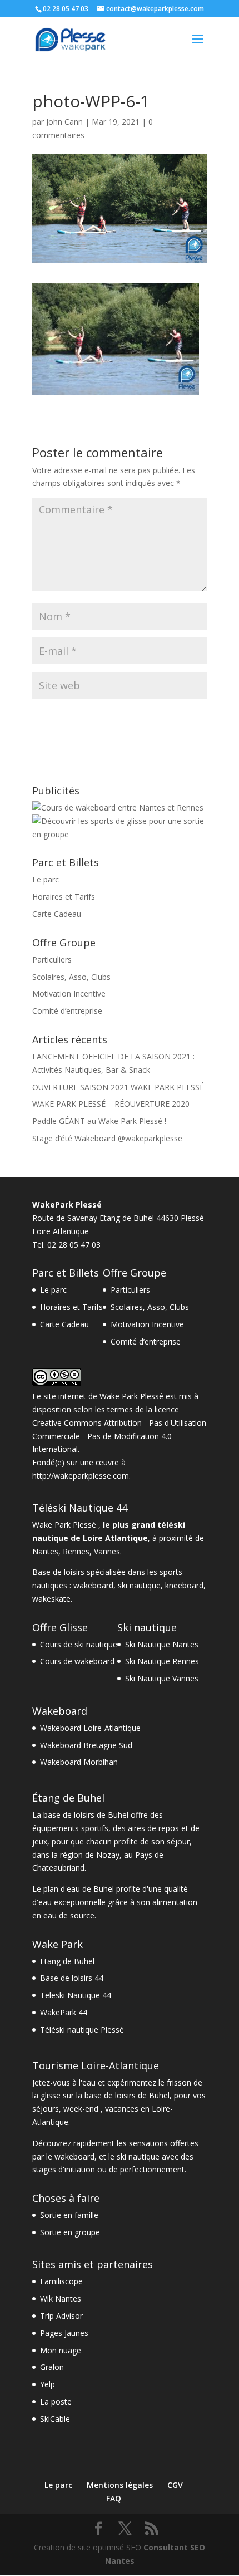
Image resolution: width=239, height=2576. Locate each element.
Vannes (107, 1551)
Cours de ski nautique (79, 1644)
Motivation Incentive (69, 993)
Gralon (52, 2367)
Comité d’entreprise (67, 1011)
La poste (56, 2401)
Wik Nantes (61, 2298)
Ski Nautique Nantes (162, 1644)
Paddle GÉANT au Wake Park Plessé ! (99, 1121)
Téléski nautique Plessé (82, 2030)
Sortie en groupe (70, 2232)
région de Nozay (90, 1855)
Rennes (76, 1551)
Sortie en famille (69, 2215)
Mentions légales (120, 2485)
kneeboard (184, 1585)
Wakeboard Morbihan (79, 1762)
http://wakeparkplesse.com (81, 1476)
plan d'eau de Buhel (79, 1889)
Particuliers (52, 960)
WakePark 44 (64, 2012)
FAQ (114, 2498)
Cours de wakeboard (77, 1661)
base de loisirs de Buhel (86, 1815)
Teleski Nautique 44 (76, 1995)
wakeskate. (52, 1599)
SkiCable (55, 2419)
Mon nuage (61, 2350)
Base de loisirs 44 (72, 1978)
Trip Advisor (61, 2316)
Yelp (48, 2384)
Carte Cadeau (57, 914)
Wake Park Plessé (131, 1396)
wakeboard (93, 1585)
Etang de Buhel (67, 1961)
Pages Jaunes (64, 2333)
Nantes (45, 1551)
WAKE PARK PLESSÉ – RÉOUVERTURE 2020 (111, 1104)
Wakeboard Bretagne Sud (86, 1745)
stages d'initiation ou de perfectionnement (108, 2169)
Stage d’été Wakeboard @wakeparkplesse (107, 1138)
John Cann (64, 122)
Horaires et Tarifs (64, 897)
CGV (175, 2485)
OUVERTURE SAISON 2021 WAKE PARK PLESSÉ (118, 1087)
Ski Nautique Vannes (162, 1678)
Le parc (46, 879)
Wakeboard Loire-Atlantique (90, 1728)
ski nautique (139, 1585)
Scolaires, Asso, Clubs (71, 977)
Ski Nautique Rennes (162, 1661)
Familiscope (61, 2281)
